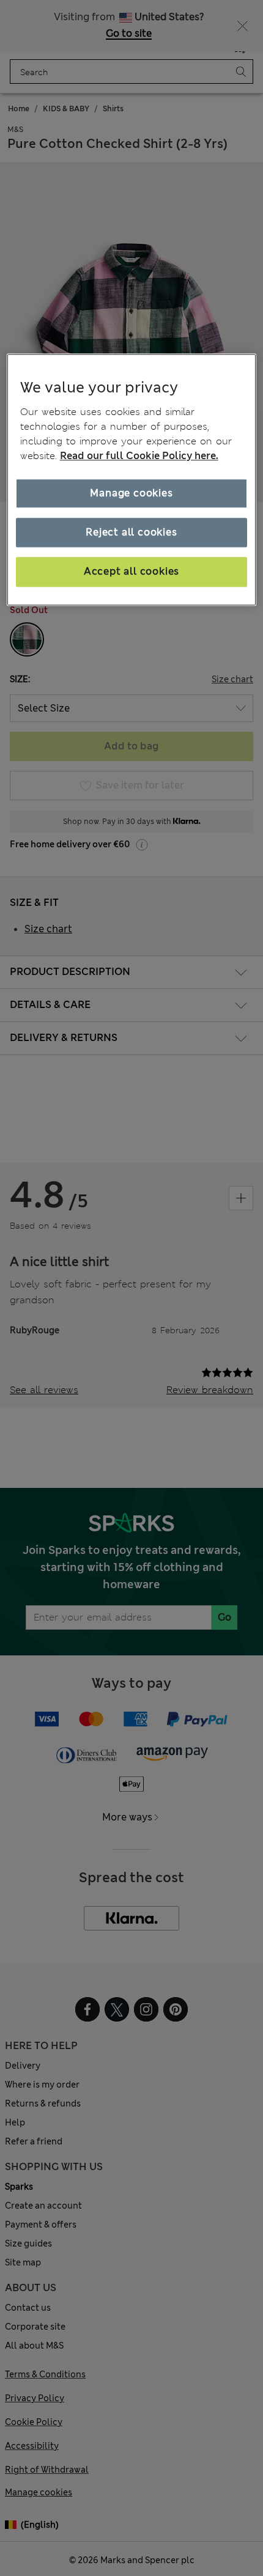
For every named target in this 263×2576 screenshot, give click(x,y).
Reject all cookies (131, 532)
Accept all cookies (131, 572)
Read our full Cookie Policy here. (139, 456)
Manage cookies (131, 493)
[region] (132, 480)
